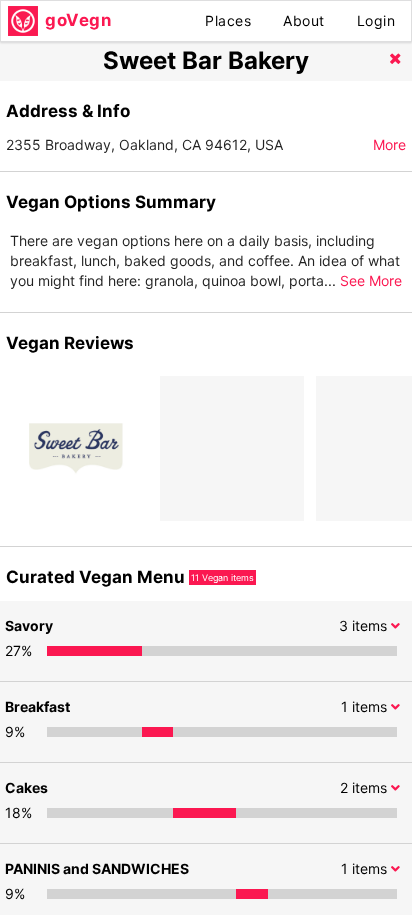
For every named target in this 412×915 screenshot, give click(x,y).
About (304, 20)
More (389, 144)
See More (371, 280)
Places (228, 20)
